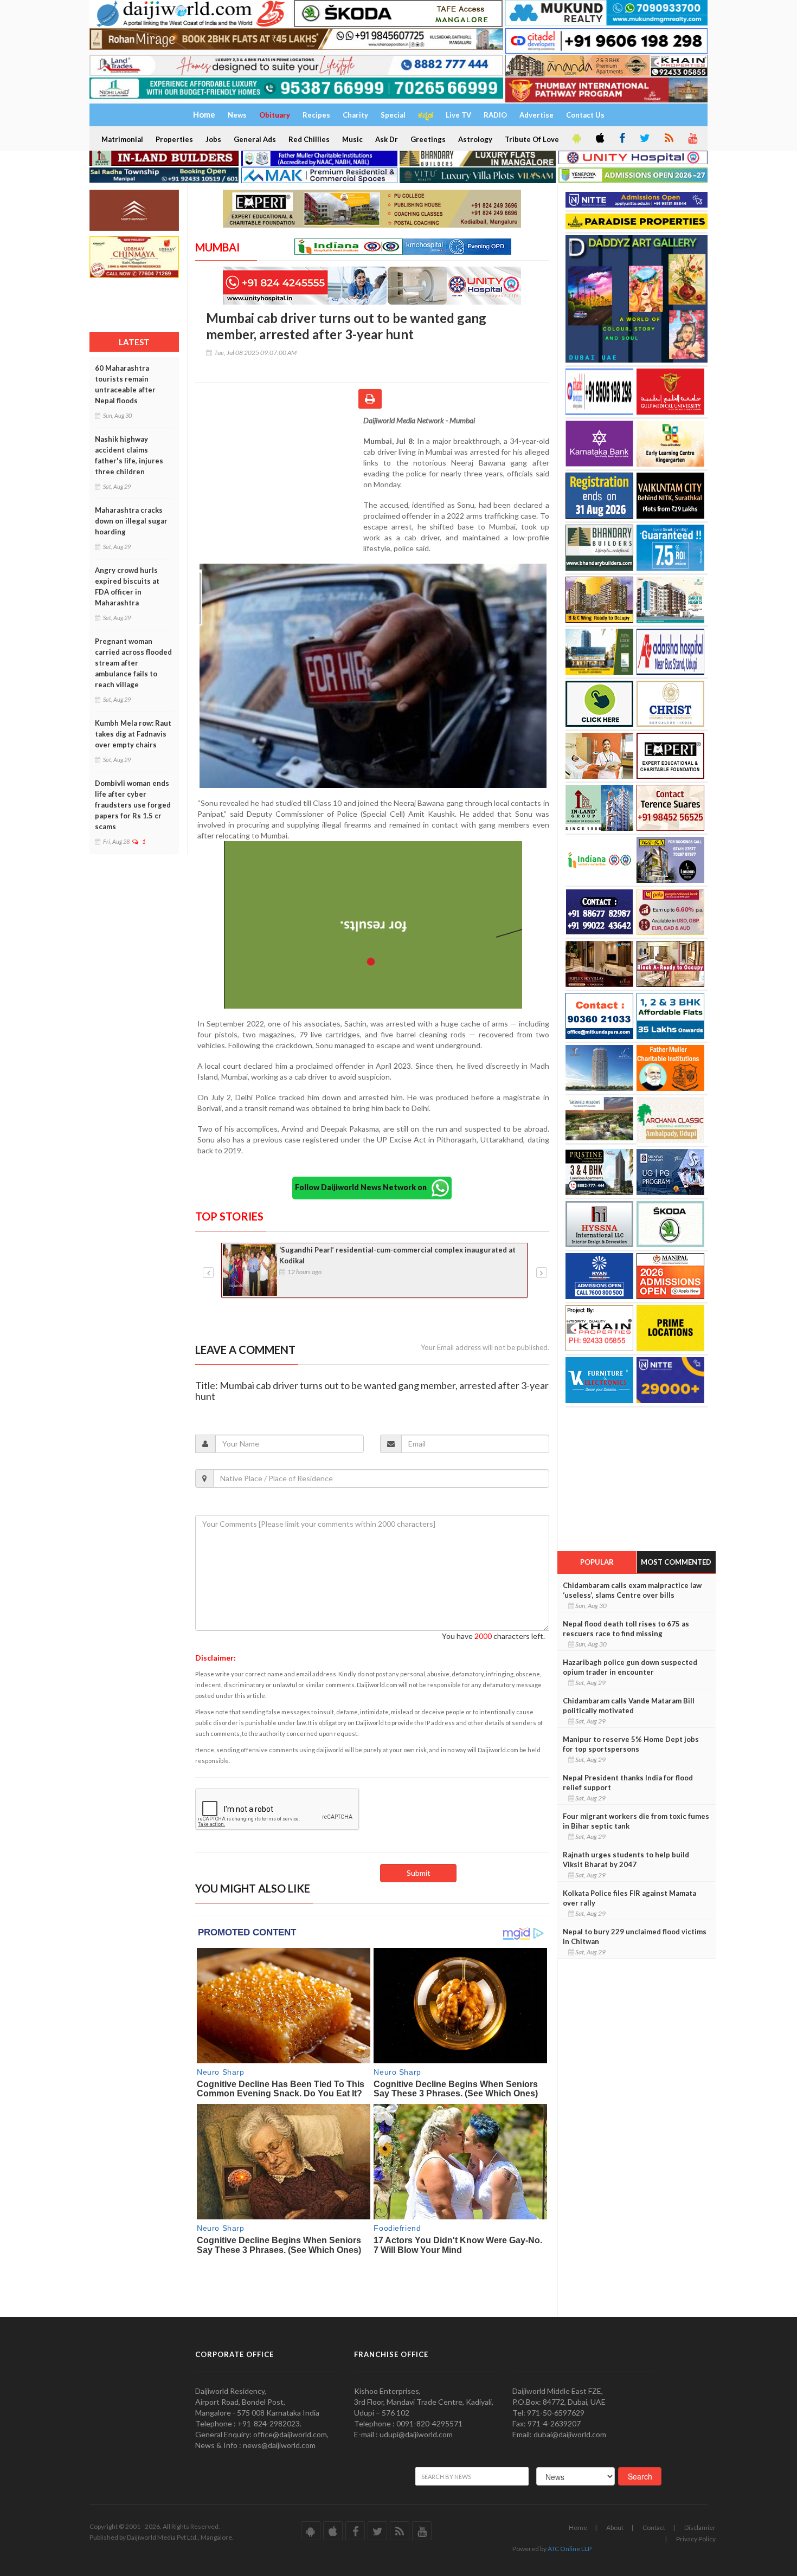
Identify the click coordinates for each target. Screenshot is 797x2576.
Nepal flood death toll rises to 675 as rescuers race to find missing (626, 1629)
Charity (355, 115)
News (237, 115)
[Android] (576, 139)
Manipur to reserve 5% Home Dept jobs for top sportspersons (631, 1744)
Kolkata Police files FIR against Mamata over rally (629, 1898)
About (615, 2527)
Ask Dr (387, 139)
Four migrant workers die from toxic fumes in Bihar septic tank (636, 1821)
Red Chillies (309, 139)
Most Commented (676, 1562)
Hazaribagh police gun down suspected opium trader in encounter (630, 1667)
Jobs (213, 139)
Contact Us (585, 115)
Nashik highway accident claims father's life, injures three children (129, 455)
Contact (654, 2527)
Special (393, 115)
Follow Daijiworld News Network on (363, 1187)
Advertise (536, 115)
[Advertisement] (279, 486)
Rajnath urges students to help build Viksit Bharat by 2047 (626, 1860)
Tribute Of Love (532, 139)
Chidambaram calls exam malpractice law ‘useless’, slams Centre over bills (632, 1590)
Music (352, 139)
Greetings (428, 139)
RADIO (495, 115)
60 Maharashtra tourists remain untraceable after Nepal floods (125, 384)
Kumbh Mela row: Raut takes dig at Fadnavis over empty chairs (133, 734)
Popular (597, 1562)
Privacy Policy (696, 2539)
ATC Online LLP (570, 2549)
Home (578, 2527)
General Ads (255, 139)
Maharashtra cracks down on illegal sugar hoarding (131, 521)
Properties (174, 139)
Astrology (475, 139)
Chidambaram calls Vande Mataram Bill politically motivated (629, 1706)
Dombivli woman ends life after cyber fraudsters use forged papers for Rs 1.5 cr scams (133, 805)
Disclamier (700, 2527)
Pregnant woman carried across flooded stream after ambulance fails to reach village (133, 663)
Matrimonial (122, 139)
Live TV (458, 115)
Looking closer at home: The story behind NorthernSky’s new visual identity (395, 1255)
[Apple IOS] (599, 139)
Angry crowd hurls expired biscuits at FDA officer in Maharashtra (127, 586)
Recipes (316, 115)
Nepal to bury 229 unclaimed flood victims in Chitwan (635, 1936)
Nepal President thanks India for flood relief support (628, 1783)
